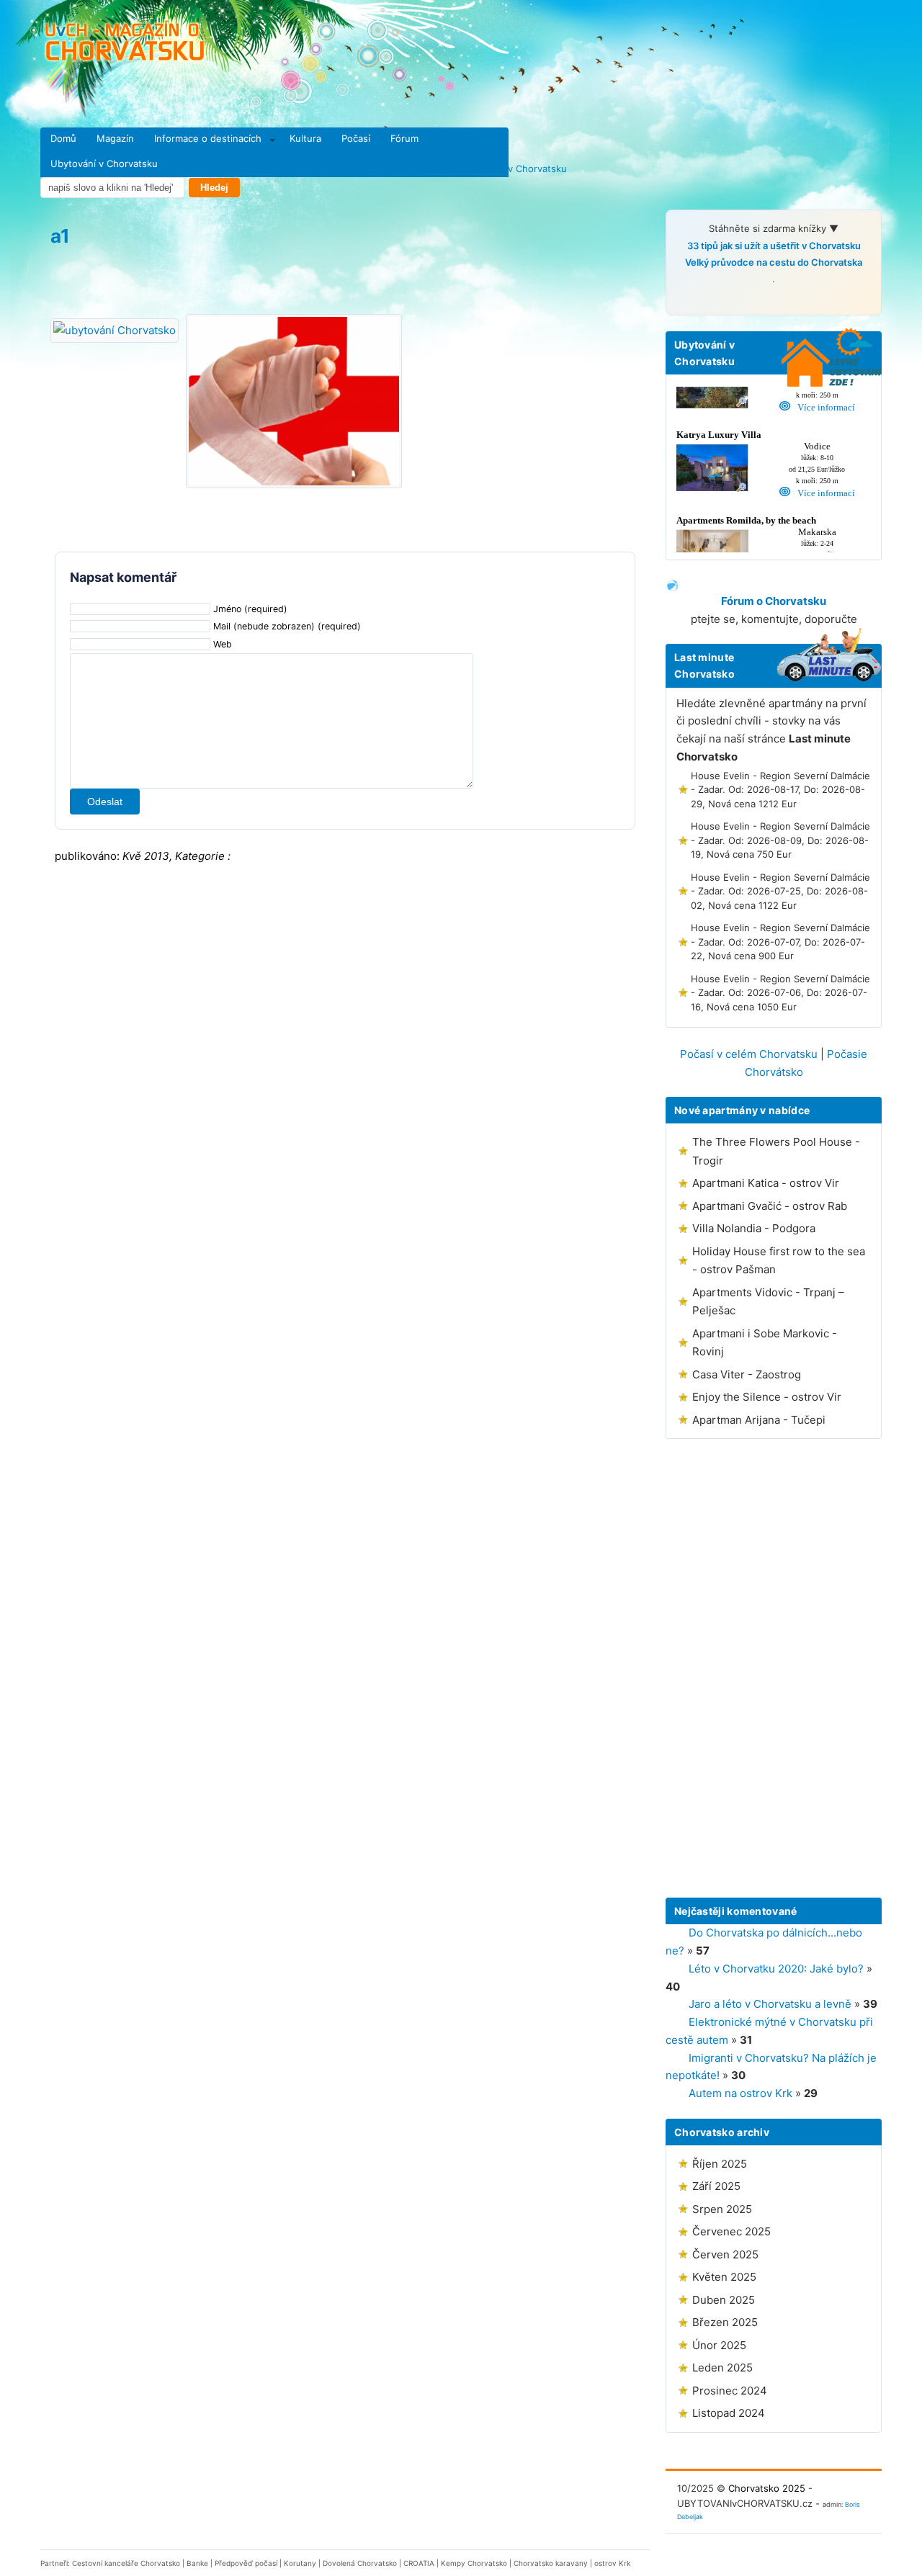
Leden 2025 (722, 2368)
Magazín (115, 138)
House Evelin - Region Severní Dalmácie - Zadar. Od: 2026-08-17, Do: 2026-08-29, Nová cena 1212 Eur (780, 790)
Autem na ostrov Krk (740, 2093)
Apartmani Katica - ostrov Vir (766, 1183)
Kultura (305, 138)
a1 (60, 236)
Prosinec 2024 (730, 2391)
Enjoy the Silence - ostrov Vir (767, 1397)
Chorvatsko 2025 (767, 2488)
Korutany (300, 2563)
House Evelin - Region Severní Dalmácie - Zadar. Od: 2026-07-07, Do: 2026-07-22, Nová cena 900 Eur (780, 942)
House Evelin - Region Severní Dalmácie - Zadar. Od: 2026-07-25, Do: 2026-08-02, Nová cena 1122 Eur (780, 891)
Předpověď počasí (246, 2563)
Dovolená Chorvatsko (360, 2563)
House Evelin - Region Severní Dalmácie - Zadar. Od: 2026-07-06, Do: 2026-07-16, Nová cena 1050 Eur (780, 993)
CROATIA (419, 2563)
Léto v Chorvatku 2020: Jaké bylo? (776, 1969)
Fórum (404, 138)
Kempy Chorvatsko (474, 2563)
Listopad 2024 (729, 2413)
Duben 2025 (724, 2300)
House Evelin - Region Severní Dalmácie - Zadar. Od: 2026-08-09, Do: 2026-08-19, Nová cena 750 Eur (780, 840)
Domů (63, 138)
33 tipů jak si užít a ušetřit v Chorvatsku (774, 246)
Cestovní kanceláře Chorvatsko (126, 2563)
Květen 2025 (724, 2277)
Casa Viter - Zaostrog (747, 1374)
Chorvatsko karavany (551, 2563)
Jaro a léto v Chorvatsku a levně (770, 2004)
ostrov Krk (612, 2563)
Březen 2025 (725, 2322)
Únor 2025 (719, 2345)
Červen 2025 (725, 2254)
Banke (197, 2563)
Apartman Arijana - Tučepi (759, 1420)
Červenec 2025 (731, 2231)
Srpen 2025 (722, 2209)
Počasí (356, 138)
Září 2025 (716, 2186)
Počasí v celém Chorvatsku (749, 1054)
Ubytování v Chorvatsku (104, 163)
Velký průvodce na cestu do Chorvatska (774, 262)
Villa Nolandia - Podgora (754, 1228)
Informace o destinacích (208, 138)
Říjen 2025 (720, 2164)
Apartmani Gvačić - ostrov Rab (770, 1206)
